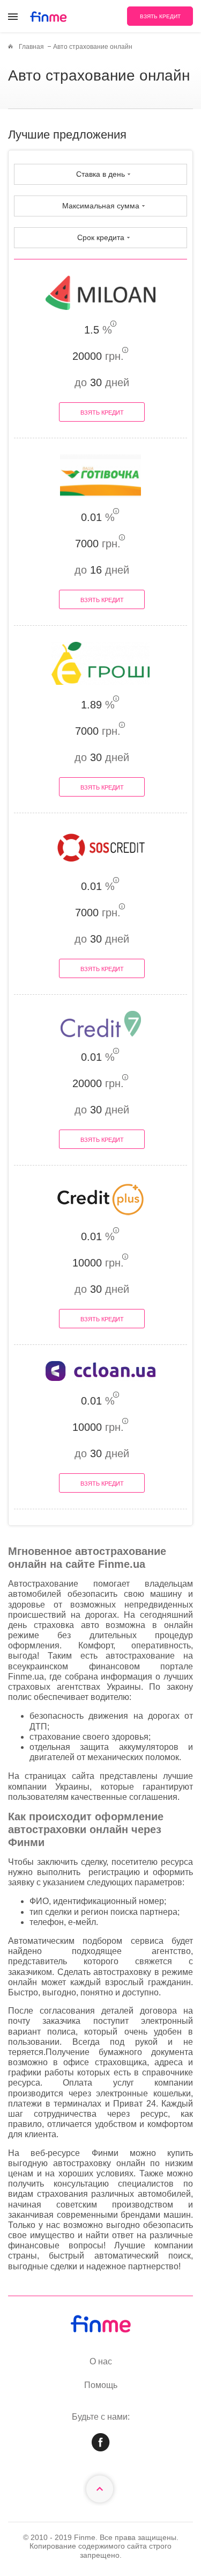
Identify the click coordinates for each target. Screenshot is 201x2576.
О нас (101, 2361)
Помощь (101, 2385)
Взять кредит (102, 413)
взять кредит (160, 16)
